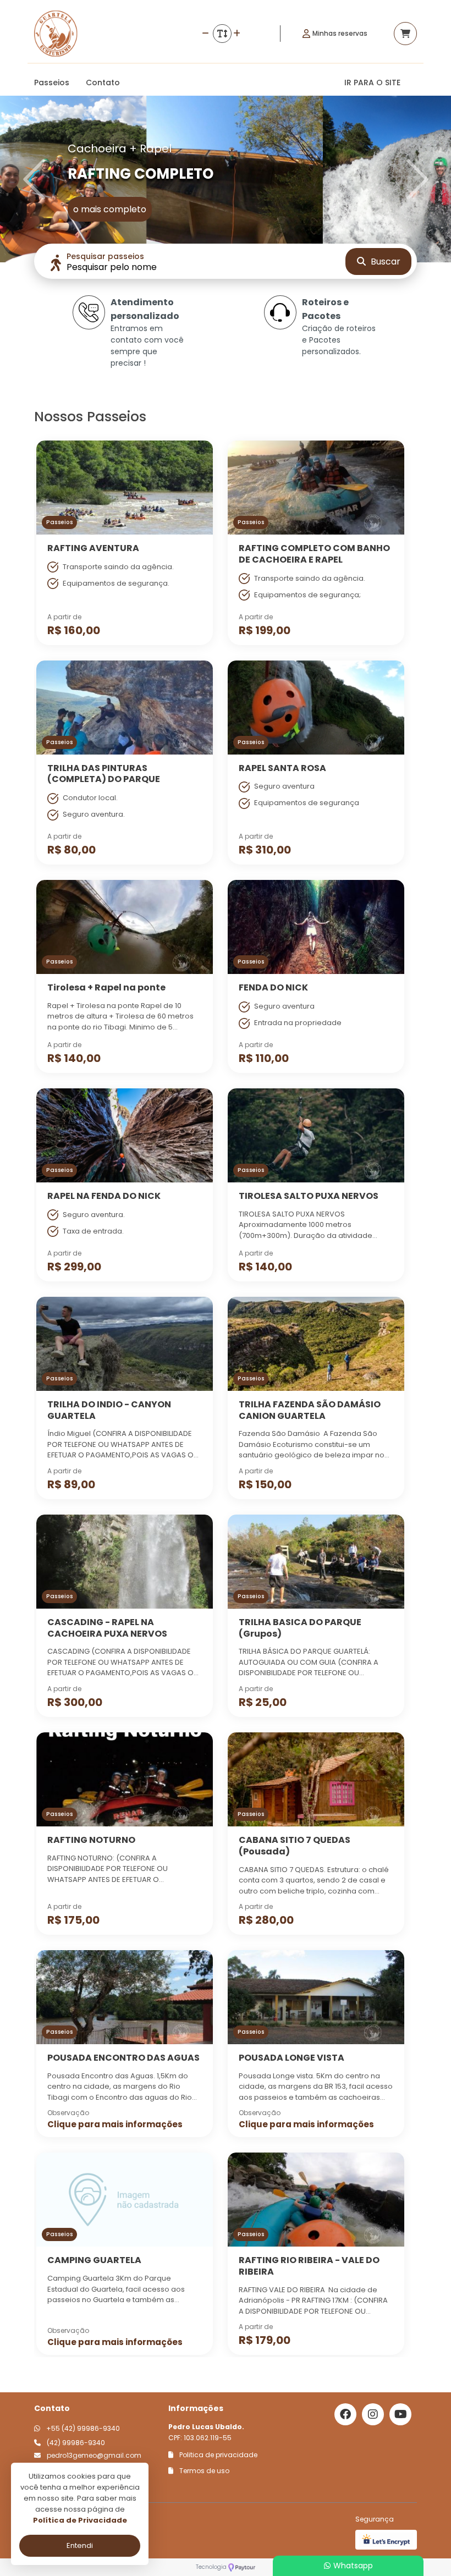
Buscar (384, 262)
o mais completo (110, 209)
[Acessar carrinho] (405, 34)
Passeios (52, 82)
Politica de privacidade (218, 2455)
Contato (103, 82)
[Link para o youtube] (400, 2414)
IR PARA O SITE (372, 82)
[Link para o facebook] (345, 2414)
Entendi (80, 2545)
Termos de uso (204, 2471)
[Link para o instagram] (373, 2414)
